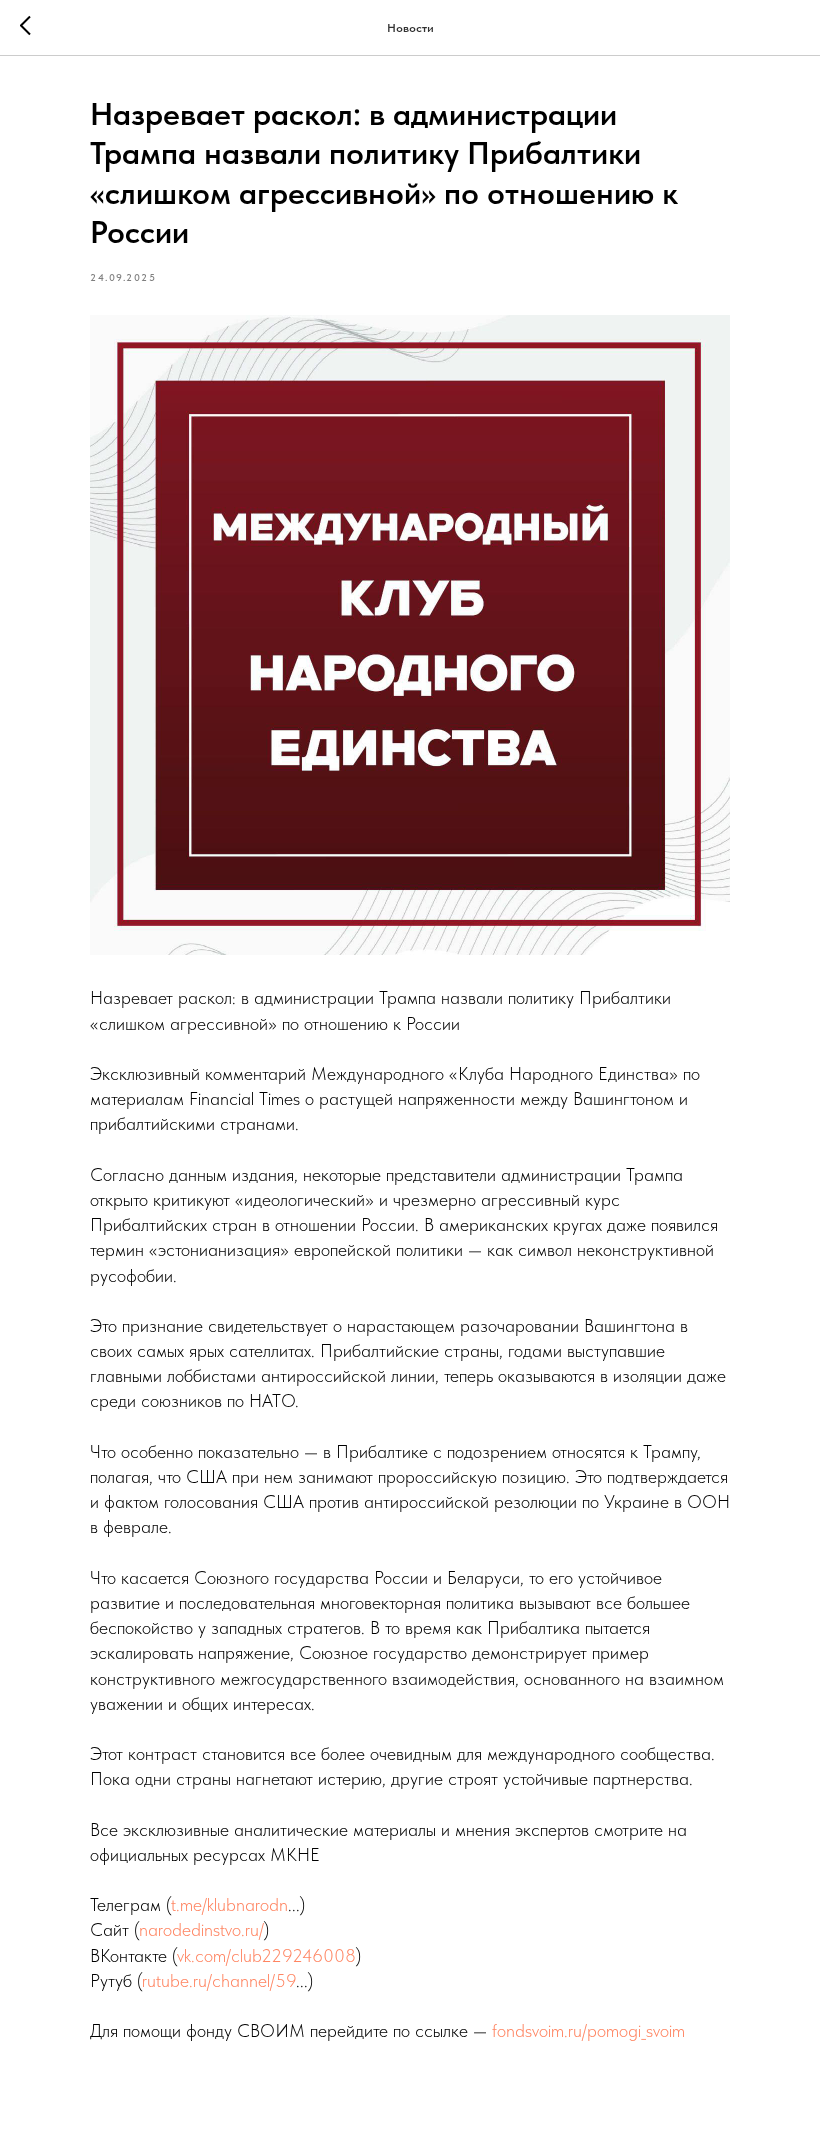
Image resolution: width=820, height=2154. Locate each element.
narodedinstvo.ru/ (201, 1929)
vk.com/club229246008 (266, 1955)
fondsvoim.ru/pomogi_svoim (588, 2030)
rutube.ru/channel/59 (219, 1980)
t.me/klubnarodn (229, 1904)
